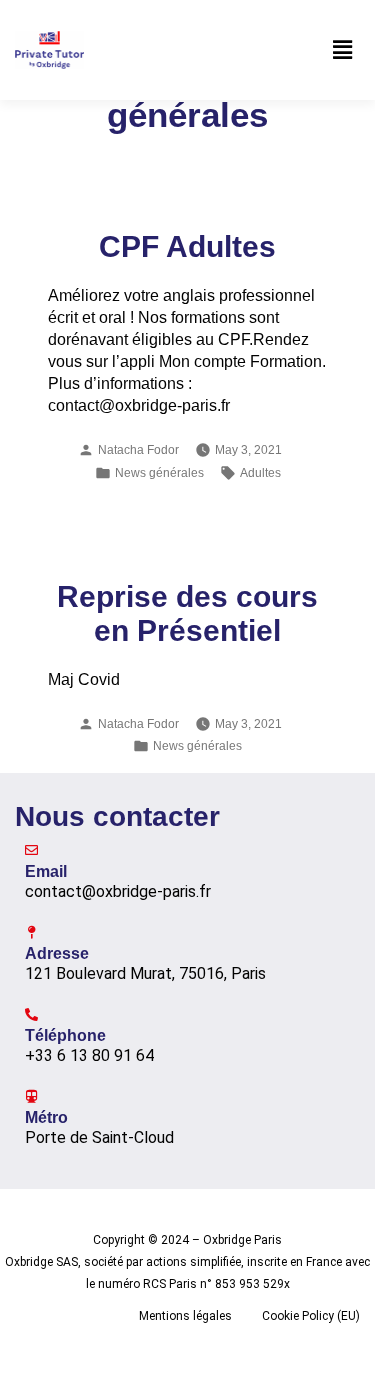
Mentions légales (185, 1316)
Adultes (260, 473)
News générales (159, 473)
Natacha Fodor (138, 450)
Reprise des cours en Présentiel (187, 613)
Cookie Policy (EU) (311, 1316)
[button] (343, 50)
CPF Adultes (187, 246)
